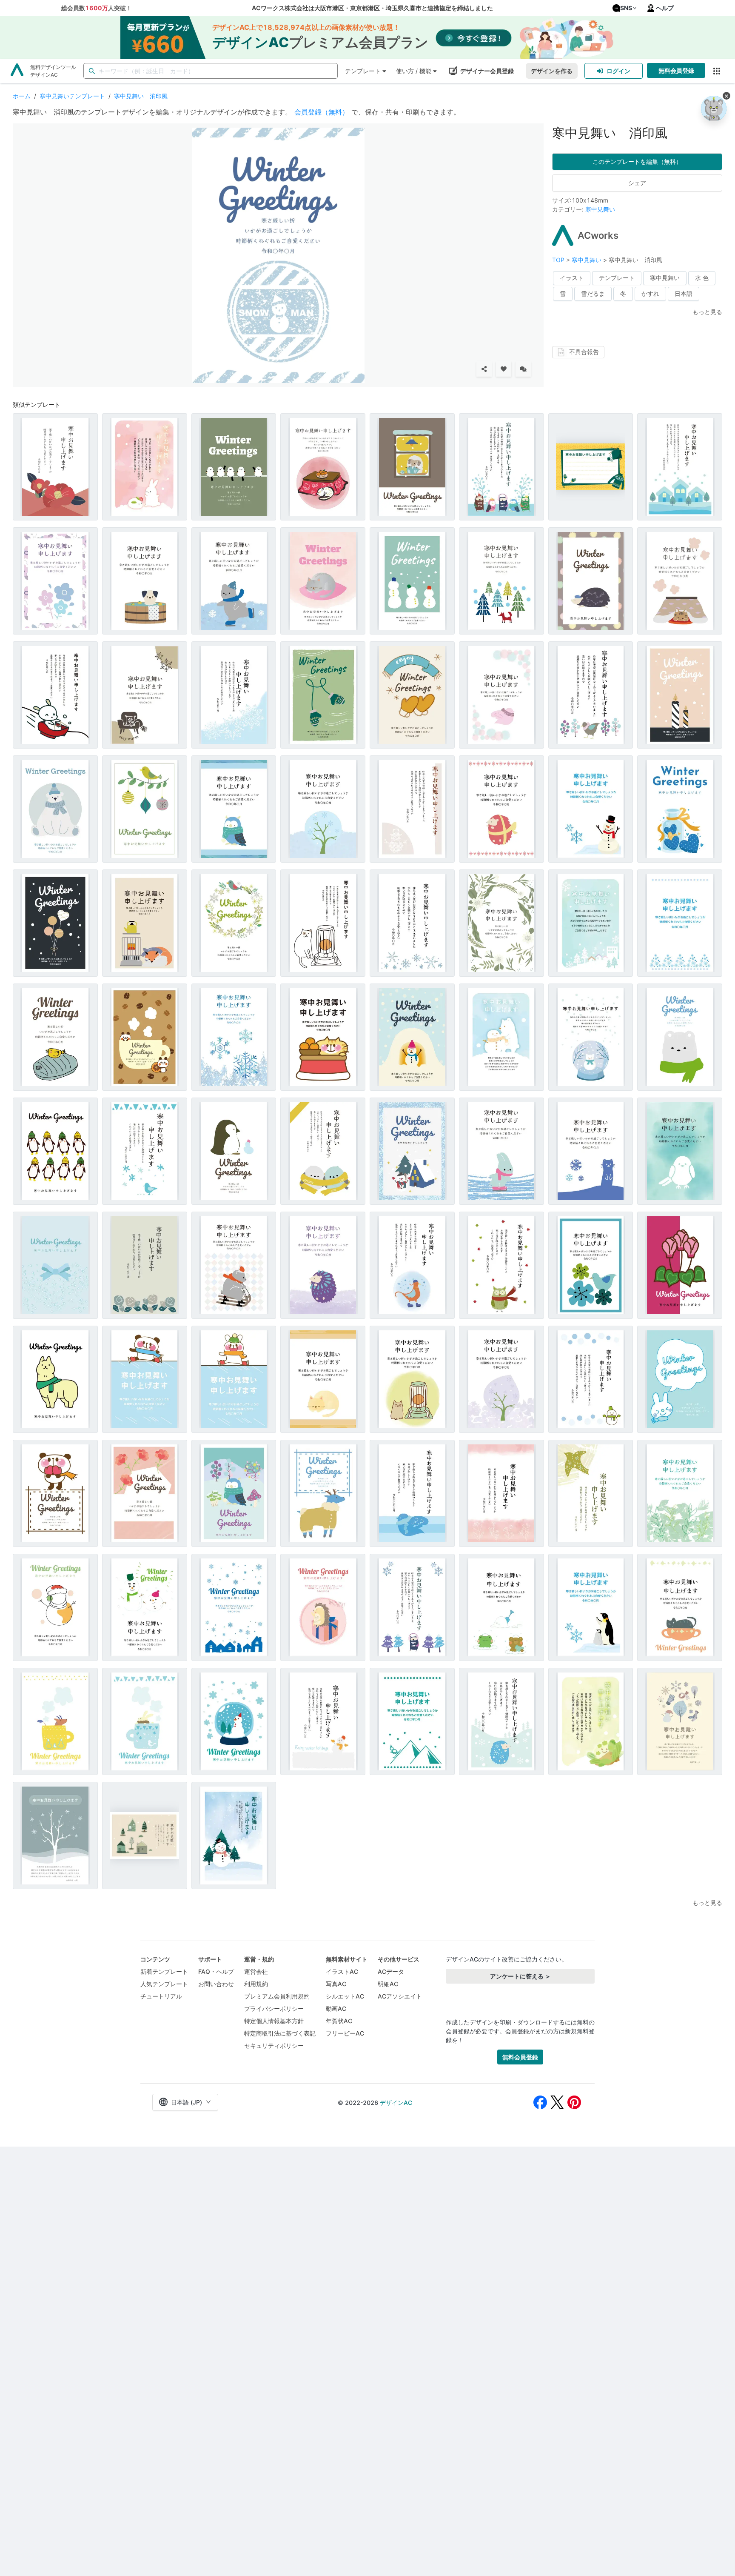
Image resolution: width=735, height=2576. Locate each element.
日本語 (684, 293)
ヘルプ (665, 8)
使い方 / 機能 (414, 71)
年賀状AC (339, 2021)
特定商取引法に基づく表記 (280, 2033)
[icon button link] (716, 71)
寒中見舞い (600, 209)
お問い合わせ (216, 1984)
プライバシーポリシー (274, 2008)
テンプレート (363, 71)
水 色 (702, 278)
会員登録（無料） (322, 112)
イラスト (572, 278)
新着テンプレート (164, 1971)
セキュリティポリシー (274, 2046)
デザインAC (396, 2103)
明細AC (388, 1984)
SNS (626, 8)
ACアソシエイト (400, 1996)
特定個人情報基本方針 (274, 2021)
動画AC (336, 2008)
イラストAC (342, 1971)
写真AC (336, 1984)
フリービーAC (345, 2033)
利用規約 (256, 1984)
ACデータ (391, 1971)
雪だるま (593, 293)
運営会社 (256, 1971)
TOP (559, 260)
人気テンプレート (164, 1984)
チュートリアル (161, 1996)
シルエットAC (345, 1996)
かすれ (650, 293)
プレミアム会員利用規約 (277, 1996)
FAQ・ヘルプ (216, 1971)
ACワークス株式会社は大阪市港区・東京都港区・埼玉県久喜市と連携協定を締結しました (372, 8)
